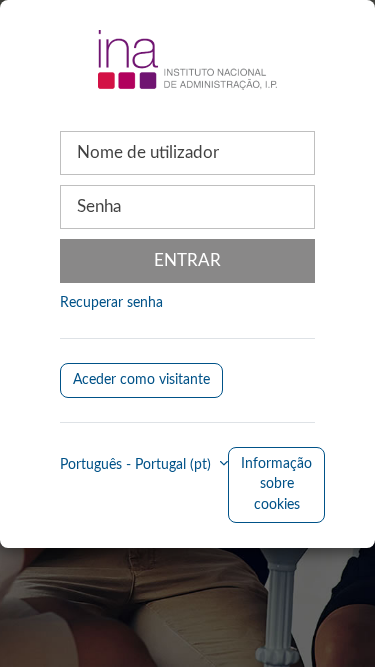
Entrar (187, 260)
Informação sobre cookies (276, 485)
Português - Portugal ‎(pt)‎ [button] (137, 465)
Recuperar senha (111, 303)
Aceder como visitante (141, 380)
